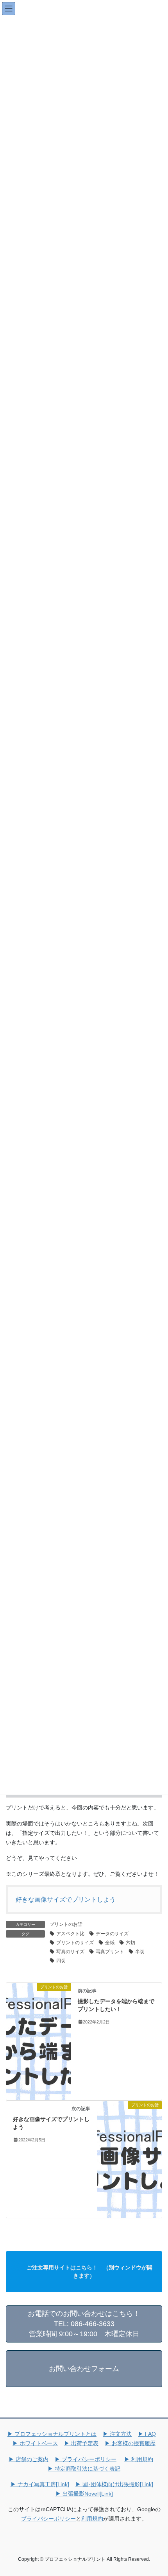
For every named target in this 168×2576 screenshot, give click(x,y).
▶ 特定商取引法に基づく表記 (84, 2469)
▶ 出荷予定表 (81, 2443)
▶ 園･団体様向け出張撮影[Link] (114, 2484)
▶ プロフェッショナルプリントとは (52, 2434)
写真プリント (110, 1952)
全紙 (110, 1943)
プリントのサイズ (75, 1943)
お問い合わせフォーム (84, 2369)
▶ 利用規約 (139, 2459)
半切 (140, 1952)
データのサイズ (112, 1934)
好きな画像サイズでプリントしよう (66, 1899)
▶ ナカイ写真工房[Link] (40, 2484)
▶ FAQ (147, 2434)
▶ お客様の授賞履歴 (130, 2443)
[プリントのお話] (38, 2041)
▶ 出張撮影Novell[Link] (84, 2494)
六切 (130, 1943)
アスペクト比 (70, 1934)
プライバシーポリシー (48, 2519)
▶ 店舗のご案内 (29, 2459)
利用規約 (92, 2519)
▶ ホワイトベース (35, 2443)
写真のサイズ (70, 1952)
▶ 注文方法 (117, 2434)
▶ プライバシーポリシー (86, 2459)
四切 (61, 1961)
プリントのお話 (66, 1924)
